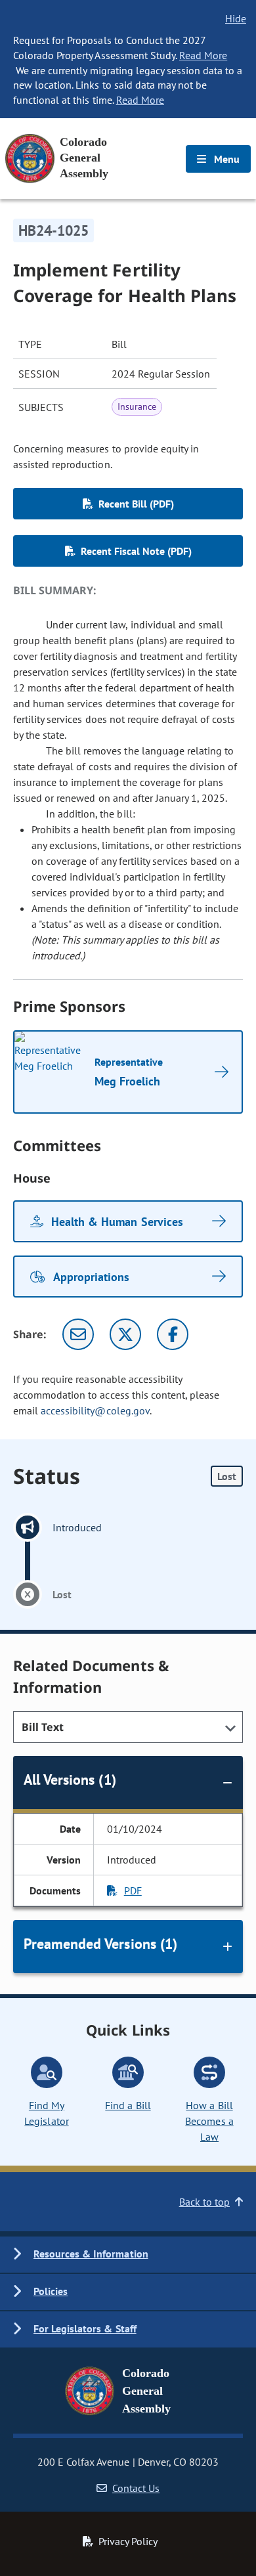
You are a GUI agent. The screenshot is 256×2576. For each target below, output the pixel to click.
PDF (133, 1890)
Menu (225, 159)
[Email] (78, 1334)
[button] (128, 2255)
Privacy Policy (128, 2541)
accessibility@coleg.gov (95, 1410)
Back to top (204, 2202)
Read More (203, 55)
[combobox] (128, 1727)
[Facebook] (173, 1334)
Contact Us (136, 2488)
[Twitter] (125, 1334)
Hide (236, 18)
